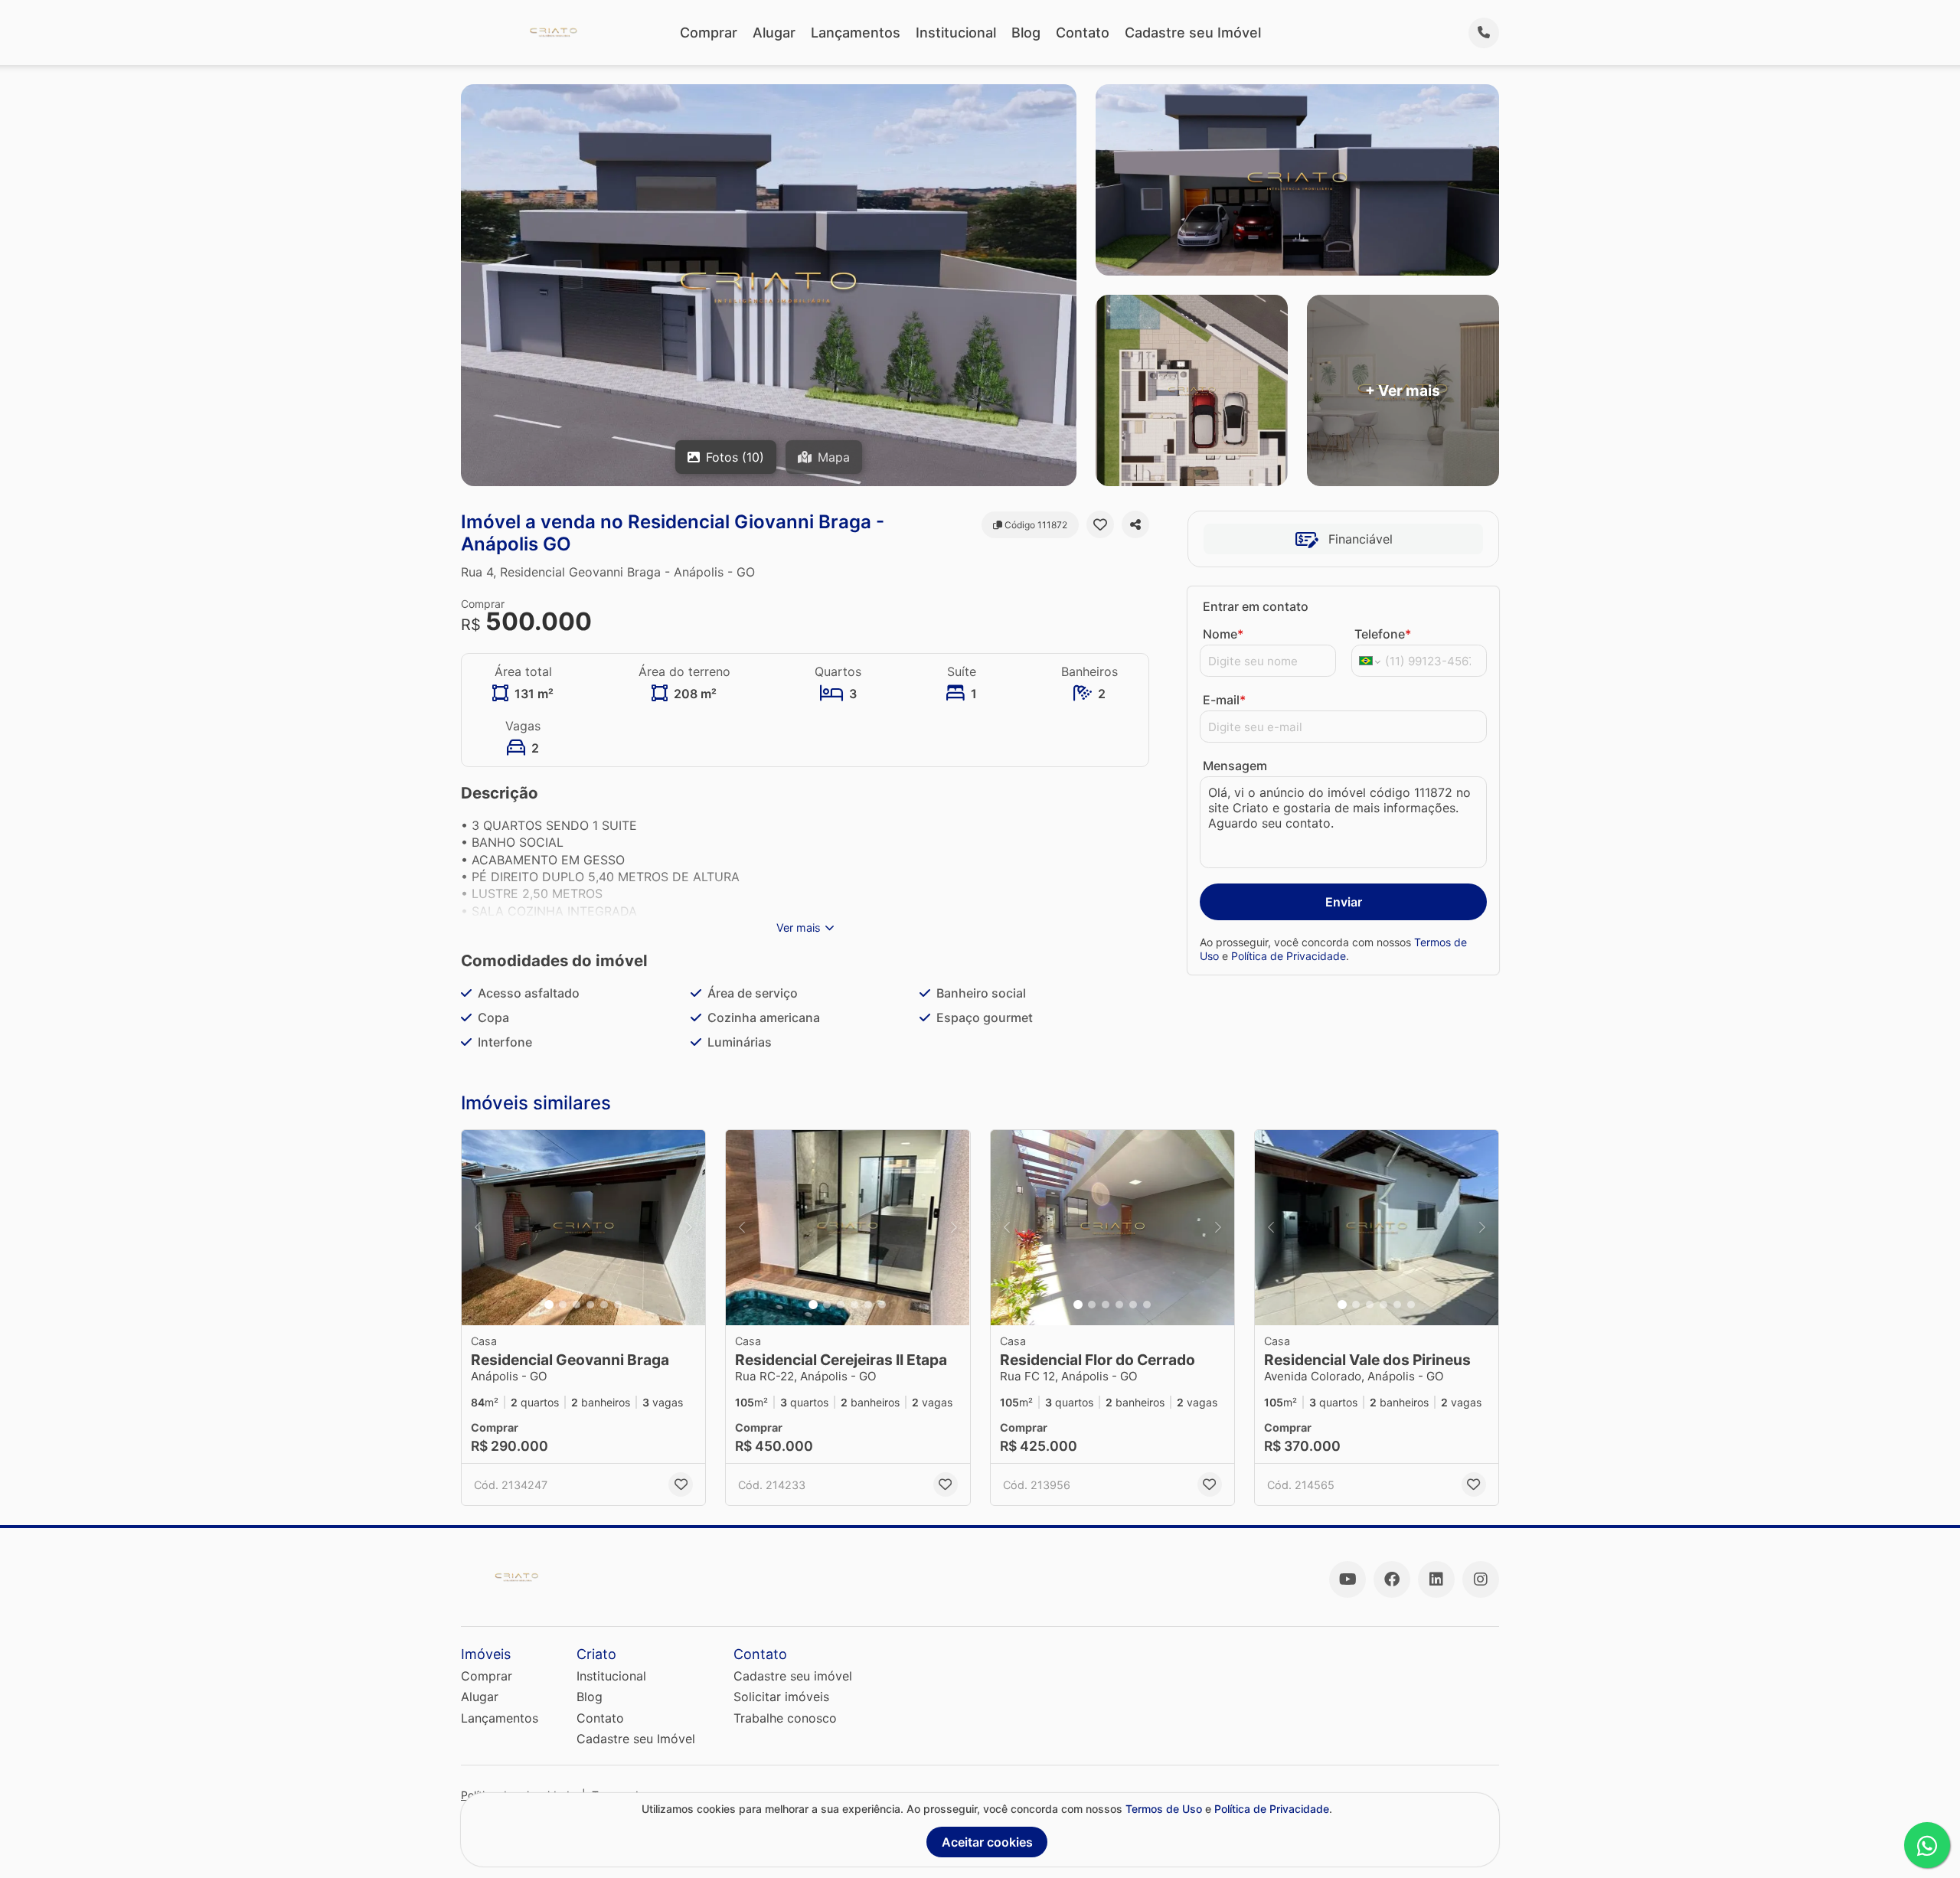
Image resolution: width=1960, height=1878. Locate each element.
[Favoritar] (1100, 524)
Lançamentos (856, 33)
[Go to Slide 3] (577, 1305)
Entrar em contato (1256, 606)
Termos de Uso (1164, 1809)
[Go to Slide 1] (549, 1305)
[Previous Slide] (478, 1228)
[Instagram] (1481, 1579)
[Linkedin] (1436, 1579)
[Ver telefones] (1484, 33)
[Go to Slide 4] (590, 1305)
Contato (1083, 33)
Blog (1026, 33)
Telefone (1383, 634)
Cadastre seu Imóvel (1193, 33)
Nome (1223, 634)
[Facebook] (1392, 1579)
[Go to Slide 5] (604, 1305)
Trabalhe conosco (785, 1718)
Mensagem (1235, 766)
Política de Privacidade (1289, 956)
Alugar (774, 33)
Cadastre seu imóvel (793, 1676)
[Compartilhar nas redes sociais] (1135, 524)
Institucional (956, 33)
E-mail (1224, 700)
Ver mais (799, 928)
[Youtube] (1347, 1579)
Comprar (709, 33)
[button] (583, 1228)
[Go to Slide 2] (563, 1305)
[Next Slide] (689, 1228)
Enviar (1344, 902)
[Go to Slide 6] (618, 1305)
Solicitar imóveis (781, 1697)
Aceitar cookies (987, 1842)
